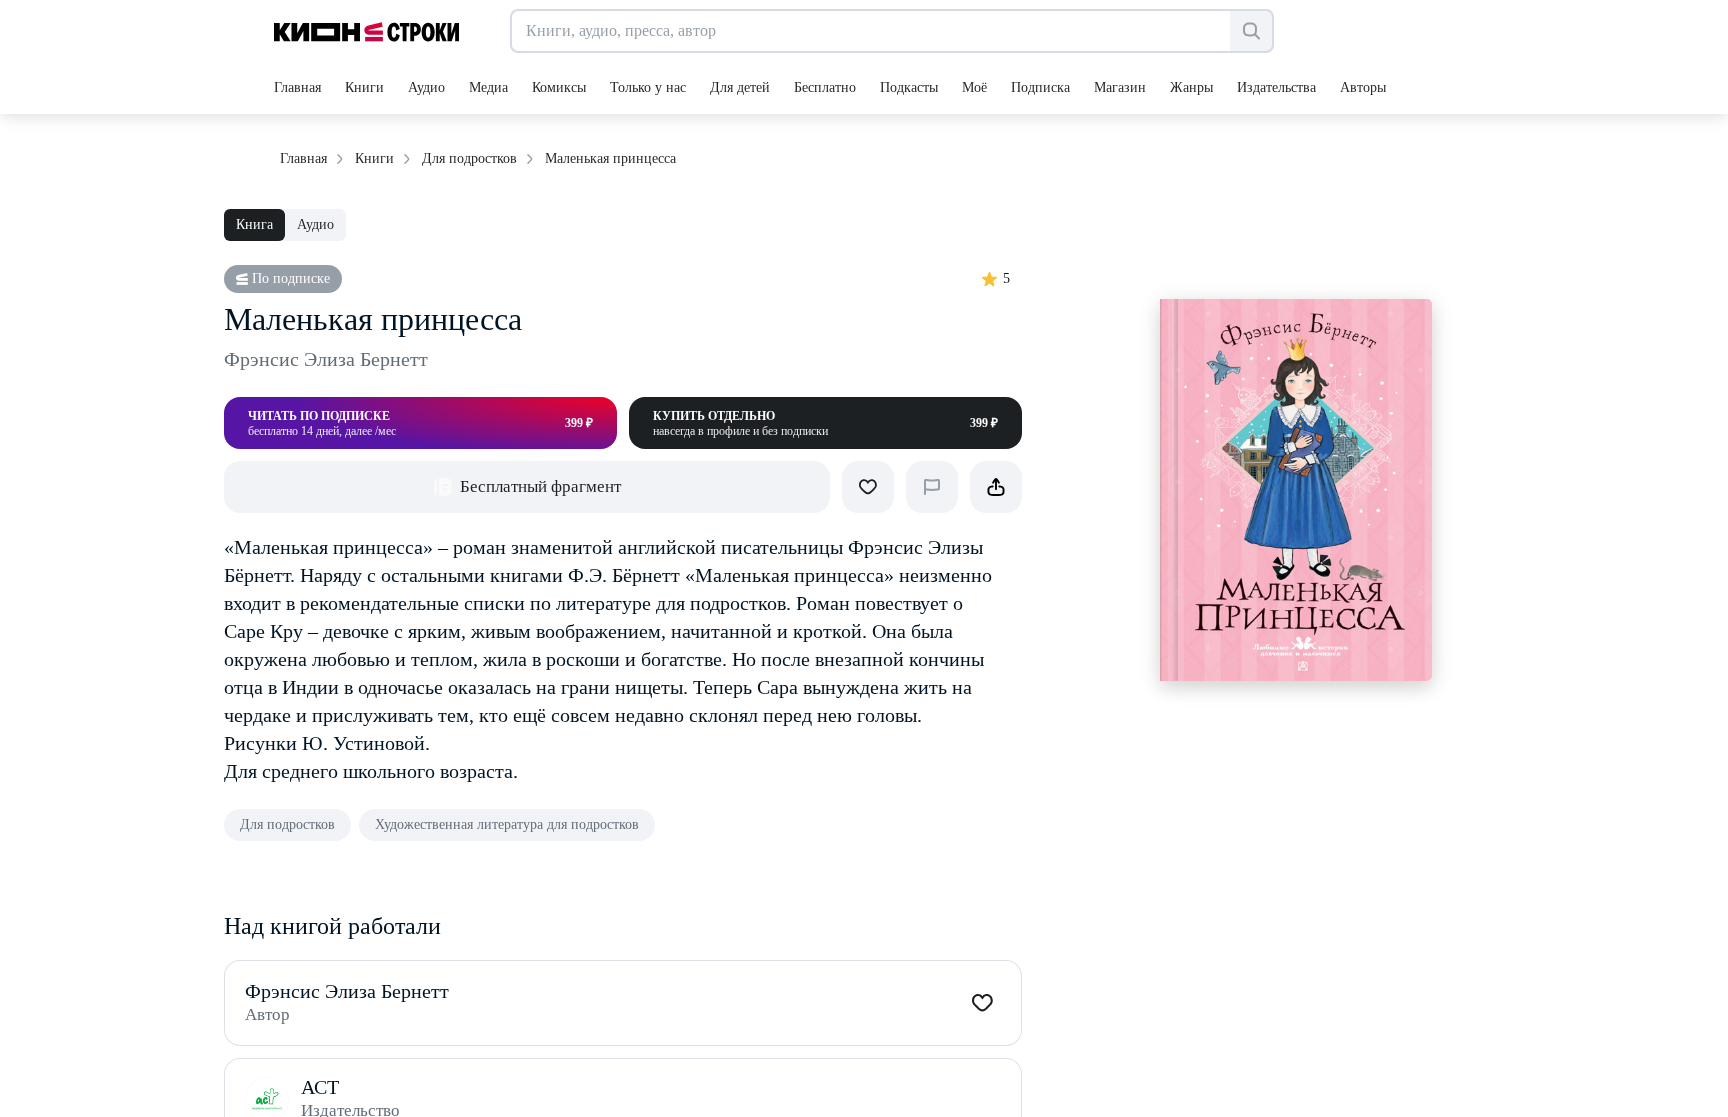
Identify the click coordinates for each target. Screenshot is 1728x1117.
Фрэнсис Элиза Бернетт (326, 359)
